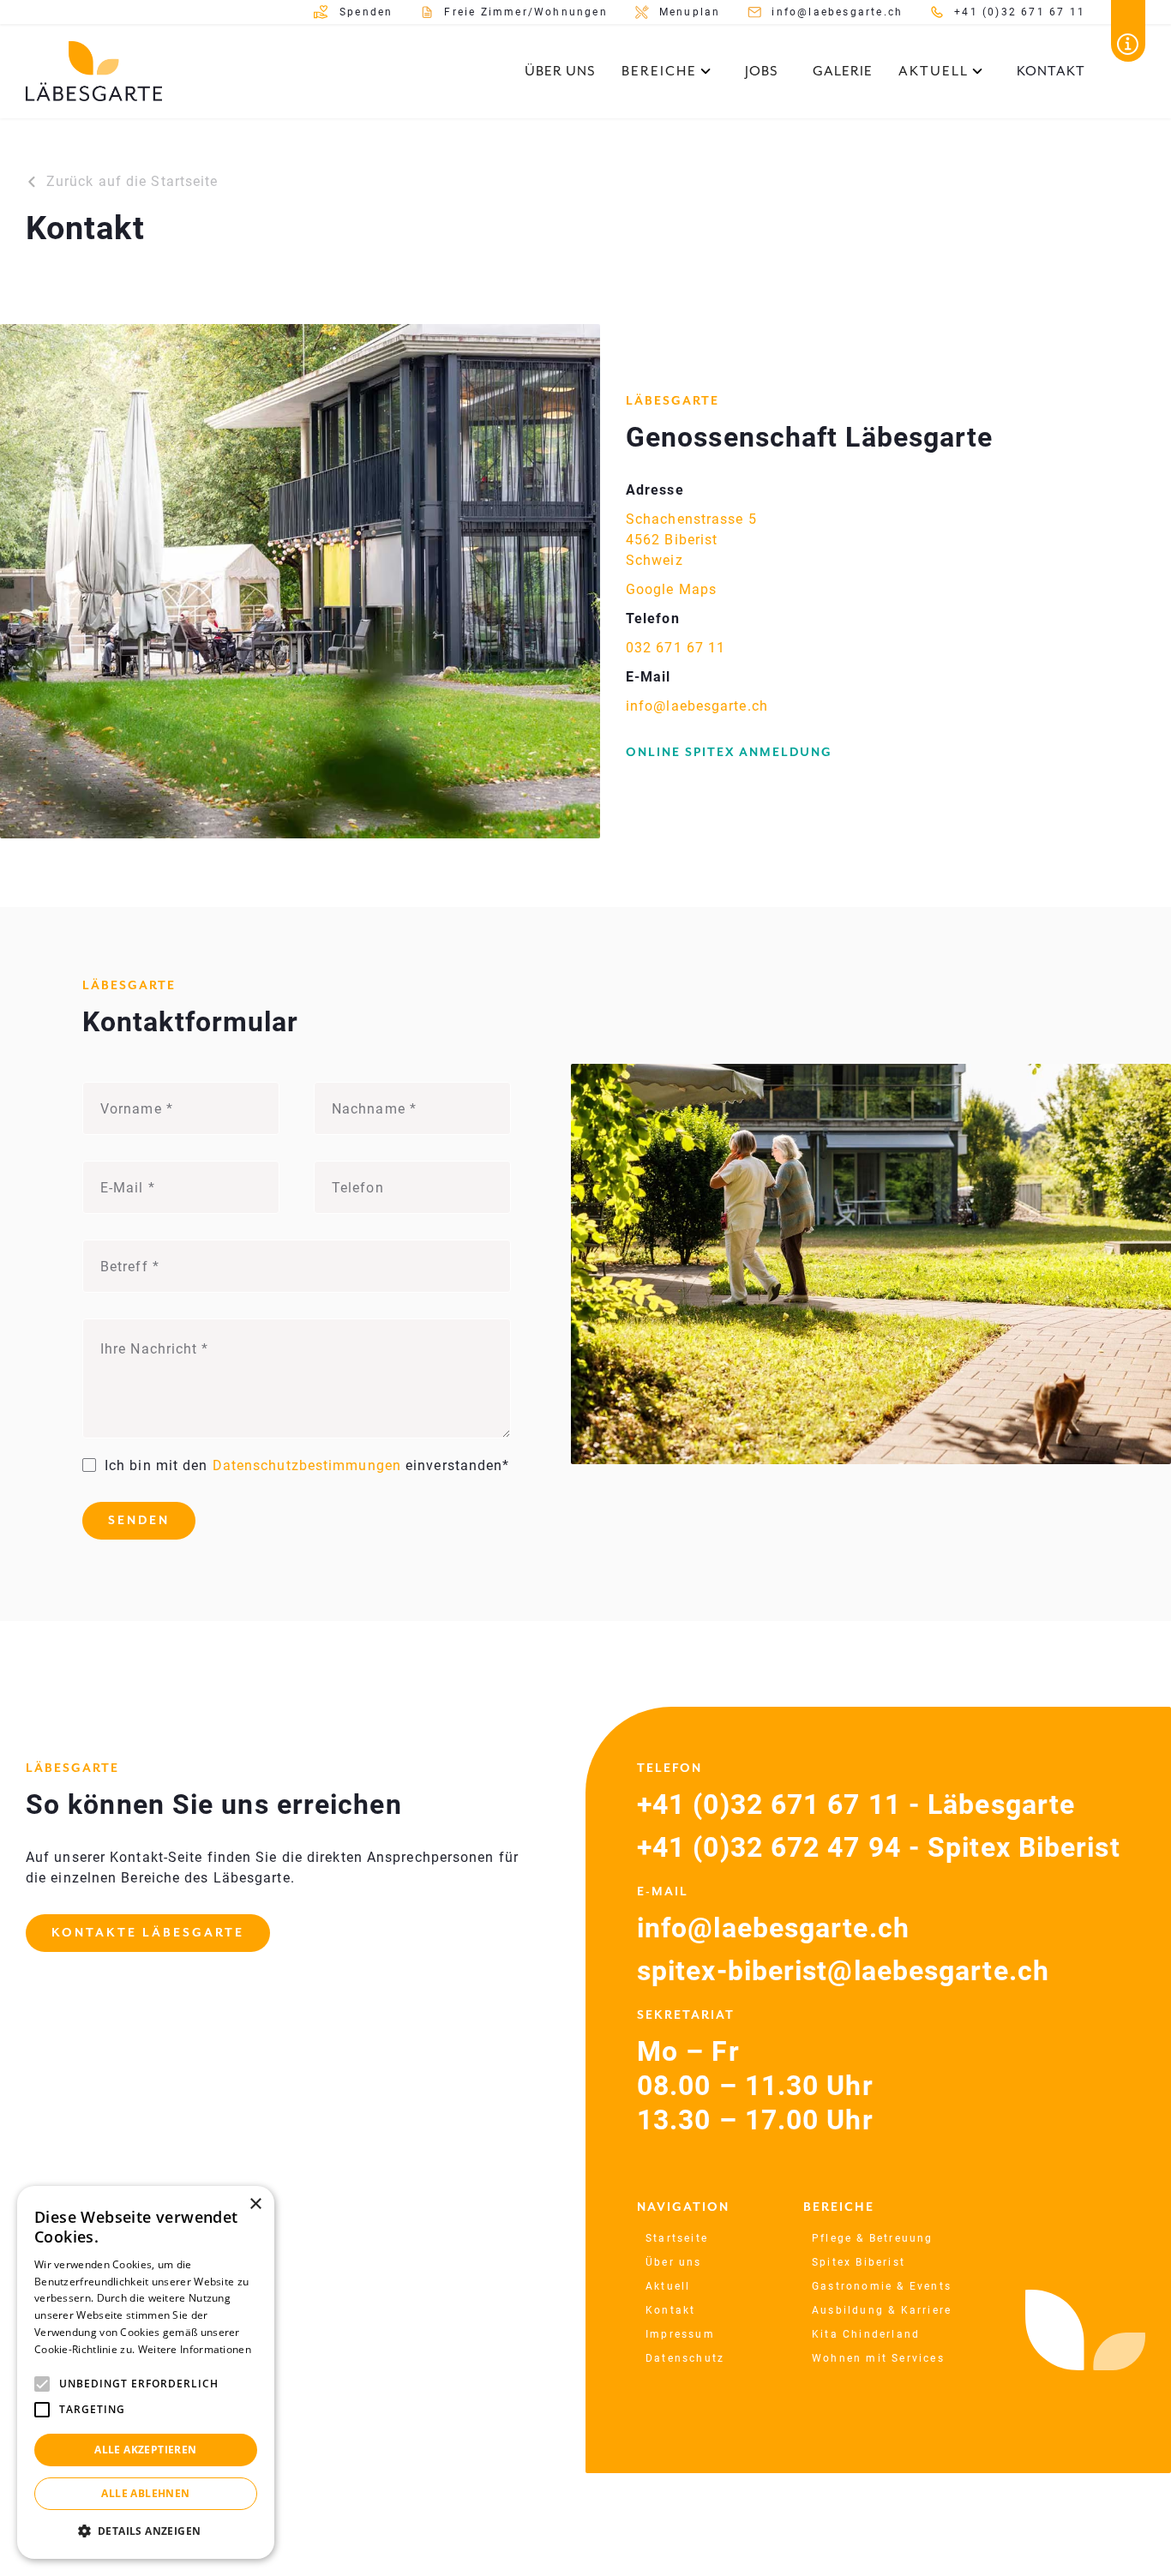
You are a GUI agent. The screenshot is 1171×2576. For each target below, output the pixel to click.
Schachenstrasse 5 (691, 519)
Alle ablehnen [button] (145, 2493)
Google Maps (671, 589)
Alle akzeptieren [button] (145, 2450)
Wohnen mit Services (878, 2358)
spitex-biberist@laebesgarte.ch (843, 1971)
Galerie (843, 71)
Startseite (677, 2238)
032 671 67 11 (676, 648)
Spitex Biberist (859, 2262)
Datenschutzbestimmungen (307, 1465)
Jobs (762, 71)
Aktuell (668, 2286)
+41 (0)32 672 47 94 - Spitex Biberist (879, 1847)
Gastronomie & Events (882, 2286)
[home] (94, 71)
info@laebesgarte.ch (697, 706)
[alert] (146, 2372)
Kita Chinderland (866, 2334)
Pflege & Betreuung (873, 2238)
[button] (666, 71)
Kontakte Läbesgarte (148, 1933)
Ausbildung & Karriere (882, 2310)
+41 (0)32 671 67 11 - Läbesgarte (856, 1804)
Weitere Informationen (195, 2349)
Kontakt (1051, 71)
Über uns (560, 71)
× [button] (255, 2204)
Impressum (680, 2334)
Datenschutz (685, 2358)
